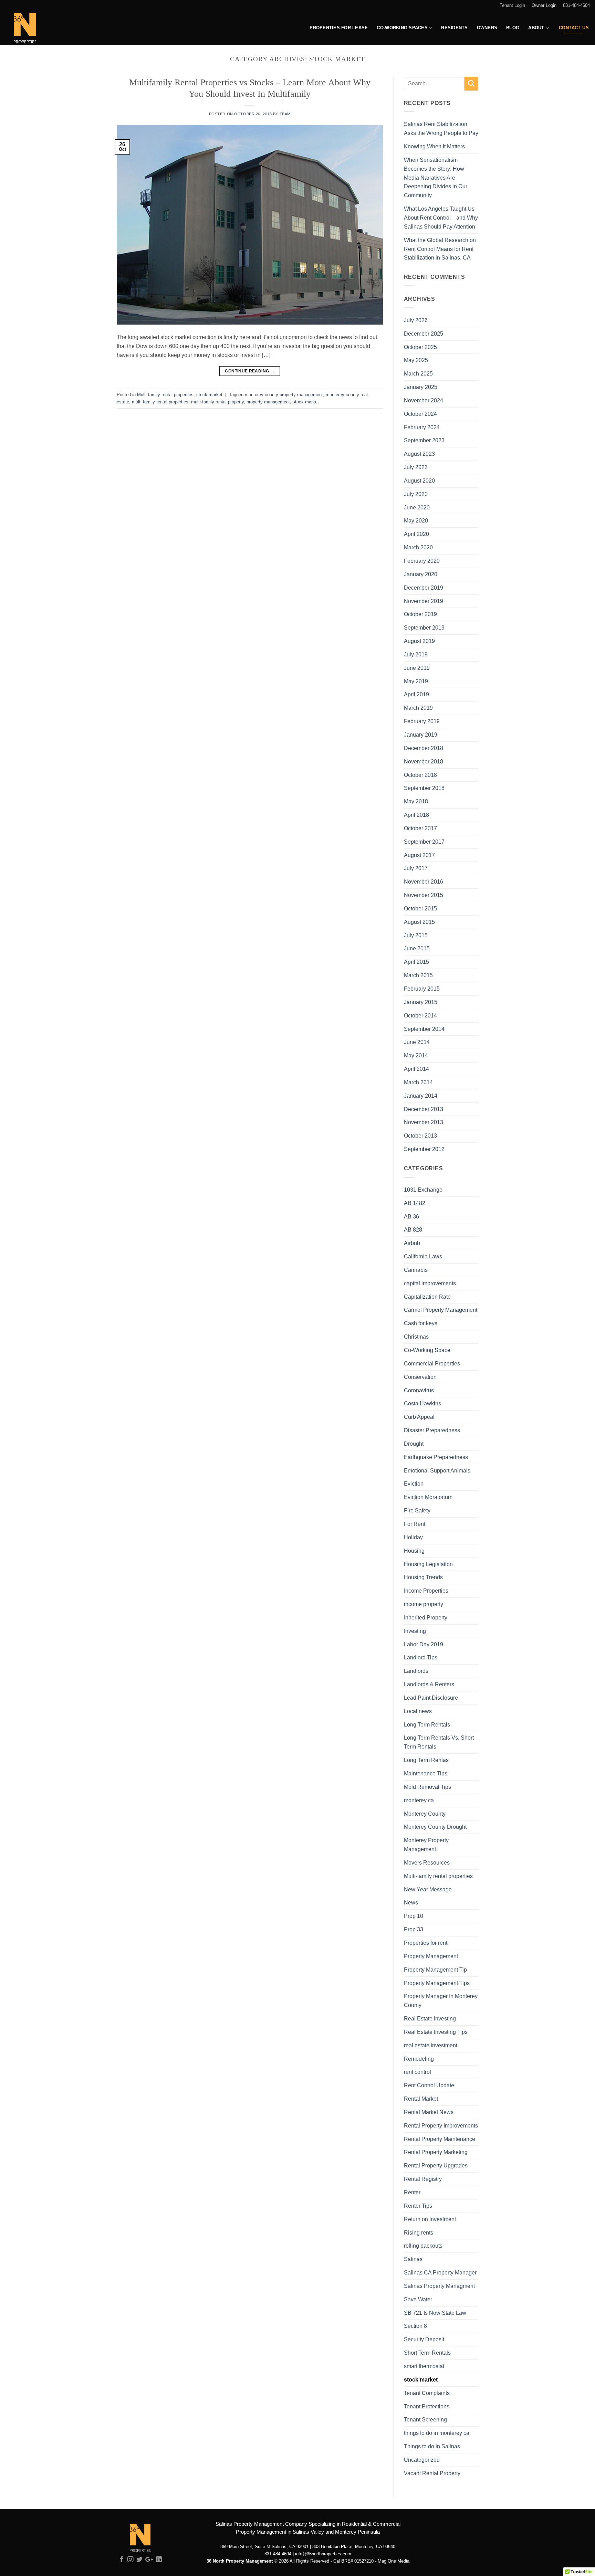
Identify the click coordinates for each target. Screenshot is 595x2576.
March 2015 (418, 975)
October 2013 (420, 1136)
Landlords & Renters (429, 1684)
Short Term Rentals (427, 2353)
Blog (513, 28)
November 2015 (424, 895)
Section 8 (415, 2326)
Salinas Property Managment (439, 2286)
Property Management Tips (437, 1983)
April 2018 (416, 815)
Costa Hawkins (422, 1403)
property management (268, 402)
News (411, 1902)
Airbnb (412, 1243)
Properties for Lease (339, 28)
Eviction (414, 1484)
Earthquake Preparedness (436, 1457)
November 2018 (424, 761)
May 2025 (416, 360)
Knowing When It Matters (434, 146)
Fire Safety (417, 1510)
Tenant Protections (427, 2406)
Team (285, 114)
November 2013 (424, 1122)
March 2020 (418, 547)
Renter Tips (418, 2206)
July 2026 (416, 320)
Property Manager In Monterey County (441, 2000)
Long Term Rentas (426, 1760)
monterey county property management (284, 395)
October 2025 (420, 347)
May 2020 (416, 520)
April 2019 (416, 694)
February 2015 (422, 989)
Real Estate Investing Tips (436, 2032)
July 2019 (416, 654)
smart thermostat (424, 2366)
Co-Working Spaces (402, 28)
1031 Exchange (423, 1190)
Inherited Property (426, 1617)
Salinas (413, 2259)
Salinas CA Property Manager (440, 2272)
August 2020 (419, 481)
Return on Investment (430, 2219)
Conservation (420, 1377)
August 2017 (419, 855)
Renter (412, 2192)
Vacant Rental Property (432, 2473)
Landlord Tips (421, 1657)
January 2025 (421, 387)
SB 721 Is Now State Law (435, 2313)
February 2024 (422, 427)
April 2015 (416, 962)
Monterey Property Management (426, 1845)
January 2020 (421, 574)
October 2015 (420, 908)
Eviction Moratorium (428, 1497)
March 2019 (418, 708)
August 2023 (419, 454)
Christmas (416, 1337)
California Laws (423, 1256)
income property (424, 1604)
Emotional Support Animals (437, 1470)
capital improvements (430, 1283)
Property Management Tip (435, 1970)
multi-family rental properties (160, 402)
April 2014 (416, 1069)
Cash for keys (421, 1323)
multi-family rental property (217, 402)
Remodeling (419, 2059)
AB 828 (413, 1229)
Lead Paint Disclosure (431, 1698)
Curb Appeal (419, 1417)
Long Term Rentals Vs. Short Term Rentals (439, 1742)
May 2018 (416, 801)
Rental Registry (423, 2179)
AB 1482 (415, 1203)
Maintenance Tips (426, 1773)
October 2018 (420, 775)
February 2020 (422, 561)
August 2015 (419, 922)
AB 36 (411, 1216)
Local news (418, 1711)
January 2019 (421, 735)
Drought (414, 1444)
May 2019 (416, 681)
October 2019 (420, 614)
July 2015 (416, 935)
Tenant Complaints (427, 2393)
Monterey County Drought (435, 1827)
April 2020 (416, 534)
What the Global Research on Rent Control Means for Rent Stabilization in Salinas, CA (440, 249)
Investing (415, 1631)
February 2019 (422, 721)
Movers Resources (427, 1862)
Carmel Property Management (441, 1310)
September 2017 (424, 842)
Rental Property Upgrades (436, 2165)
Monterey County (425, 1814)
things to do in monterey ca (437, 2433)
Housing (414, 1551)
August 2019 (419, 641)
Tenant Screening (425, 2419)
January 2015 (421, 1002)
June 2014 (417, 1042)
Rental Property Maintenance (440, 2139)
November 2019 (424, 601)
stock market (209, 395)
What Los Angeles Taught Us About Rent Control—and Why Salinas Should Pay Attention (441, 218)
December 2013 (424, 1109)
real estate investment (431, 2045)
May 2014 (416, 1055)
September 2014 (424, 1029)
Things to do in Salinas (432, 2446)
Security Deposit (424, 2339)
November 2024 (424, 400)
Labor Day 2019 (424, 1644)
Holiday (413, 1537)
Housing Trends (423, 1577)
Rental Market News (429, 2112)
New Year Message (428, 1889)
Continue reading (250, 371)
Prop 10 (414, 1916)
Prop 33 (414, 1929)
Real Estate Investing (430, 2018)
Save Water (418, 2299)
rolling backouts (423, 2246)
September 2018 (424, 788)
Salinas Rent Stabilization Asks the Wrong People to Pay (441, 128)
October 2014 (420, 1015)
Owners (487, 28)
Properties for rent (426, 1943)
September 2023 (424, 440)
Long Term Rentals (427, 1724)
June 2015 (417, 948)
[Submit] (471, 84)
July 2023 (416, 467)
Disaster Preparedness (432, 1430)
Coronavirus (419, 1390)
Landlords (416, 1671)
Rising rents (419, 2232)
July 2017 (416, 868)
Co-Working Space (427, 1350)
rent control (417, 2072)
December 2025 (424, 334)
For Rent (415, 1524)
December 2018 (424, 748)
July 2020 (416, 494)
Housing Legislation (428, 1564)
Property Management (431, 1956)
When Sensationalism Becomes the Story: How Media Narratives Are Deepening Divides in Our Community (436, 177)
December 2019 (424, 588)
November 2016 (424, 881)
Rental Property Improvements (441, 2125)
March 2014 (418, 1082)
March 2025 (418, 373)
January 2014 (421, 1096)
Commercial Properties (432, 1363)
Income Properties (426, 1591)
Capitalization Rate (427, 1297)
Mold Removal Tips (427, 1787)
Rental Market (421, 2099)
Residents (454, 28)
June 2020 (417, 507)
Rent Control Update (429, 2085)
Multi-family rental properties (165, 395)
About (536, 28)
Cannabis (416, 1270)
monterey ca (419, 1800)
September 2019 (424, 627)
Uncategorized (422, 2460)
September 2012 (424, 1149)
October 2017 (420, 828)
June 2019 (417, 668)
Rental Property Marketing (436, 2152)
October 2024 (420, 414)
